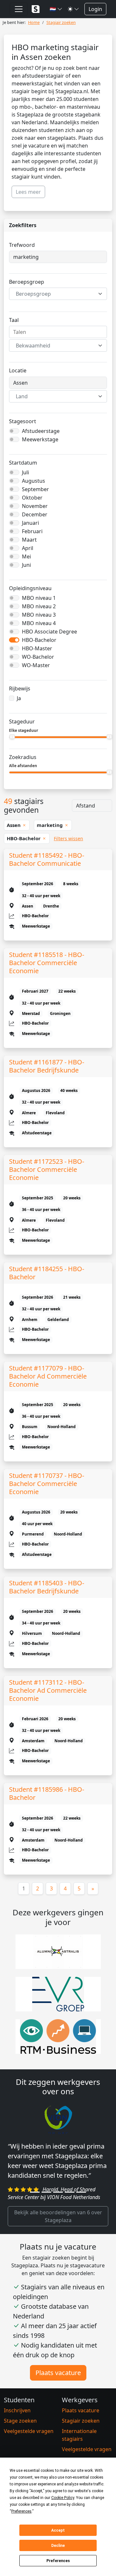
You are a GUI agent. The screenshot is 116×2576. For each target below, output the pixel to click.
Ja (19, 698)
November (35, 506)
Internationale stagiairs (79, 2454)
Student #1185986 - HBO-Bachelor (47, 1793)
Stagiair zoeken (81, 2440)
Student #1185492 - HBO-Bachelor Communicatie (47, 859)
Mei (26, 556)
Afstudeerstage (41, 431)
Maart (29, 540)
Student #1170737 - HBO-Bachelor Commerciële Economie (47, 1484)
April (28, 548)
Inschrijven (17, 2430)
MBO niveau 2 (39, 606)
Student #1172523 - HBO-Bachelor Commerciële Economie (47, 1169)
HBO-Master (37, 648)
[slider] (12, 737)
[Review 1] (35, 2212)
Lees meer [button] (28, 192)
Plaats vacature (58, 2392)
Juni (26, 565)
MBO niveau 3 (39, 615)
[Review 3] (58, 2212)
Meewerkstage (40, 439)
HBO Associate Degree (49, 632)
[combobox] (58, 294)
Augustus (34, 481)
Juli (25, 472)
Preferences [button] (21, 2511)
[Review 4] (70, 2212)
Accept (58, 2530)
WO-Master (36, 665)
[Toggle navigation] (19, 9)
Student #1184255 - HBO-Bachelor (47, 1273)
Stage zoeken (20, 2440)
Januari (30, 523)
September (35, 489)
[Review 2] (46, 2212)
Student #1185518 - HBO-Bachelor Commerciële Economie (47, 963)
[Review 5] (81, 2212)
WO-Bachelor (38, 657)
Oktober (32, 498)
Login (95, 9)
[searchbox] (58, 332)
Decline (58, 2546)
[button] (56, 9)
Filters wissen (68, 838)
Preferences (58, 2561)
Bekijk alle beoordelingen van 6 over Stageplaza (58, 2236)
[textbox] (54, 294)
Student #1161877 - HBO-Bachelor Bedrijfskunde (47, 1066)
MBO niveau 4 (39, 623)
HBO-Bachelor (39, 640)
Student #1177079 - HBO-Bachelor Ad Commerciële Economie (48, 1376)
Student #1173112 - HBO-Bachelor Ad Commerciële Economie (48, 1690)
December (35, 514)
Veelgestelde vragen (29, 2450)
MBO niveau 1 (39, 598)
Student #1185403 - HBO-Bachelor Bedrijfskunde (47, 1587)
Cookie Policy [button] (63, 2498)
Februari (32, 531)
